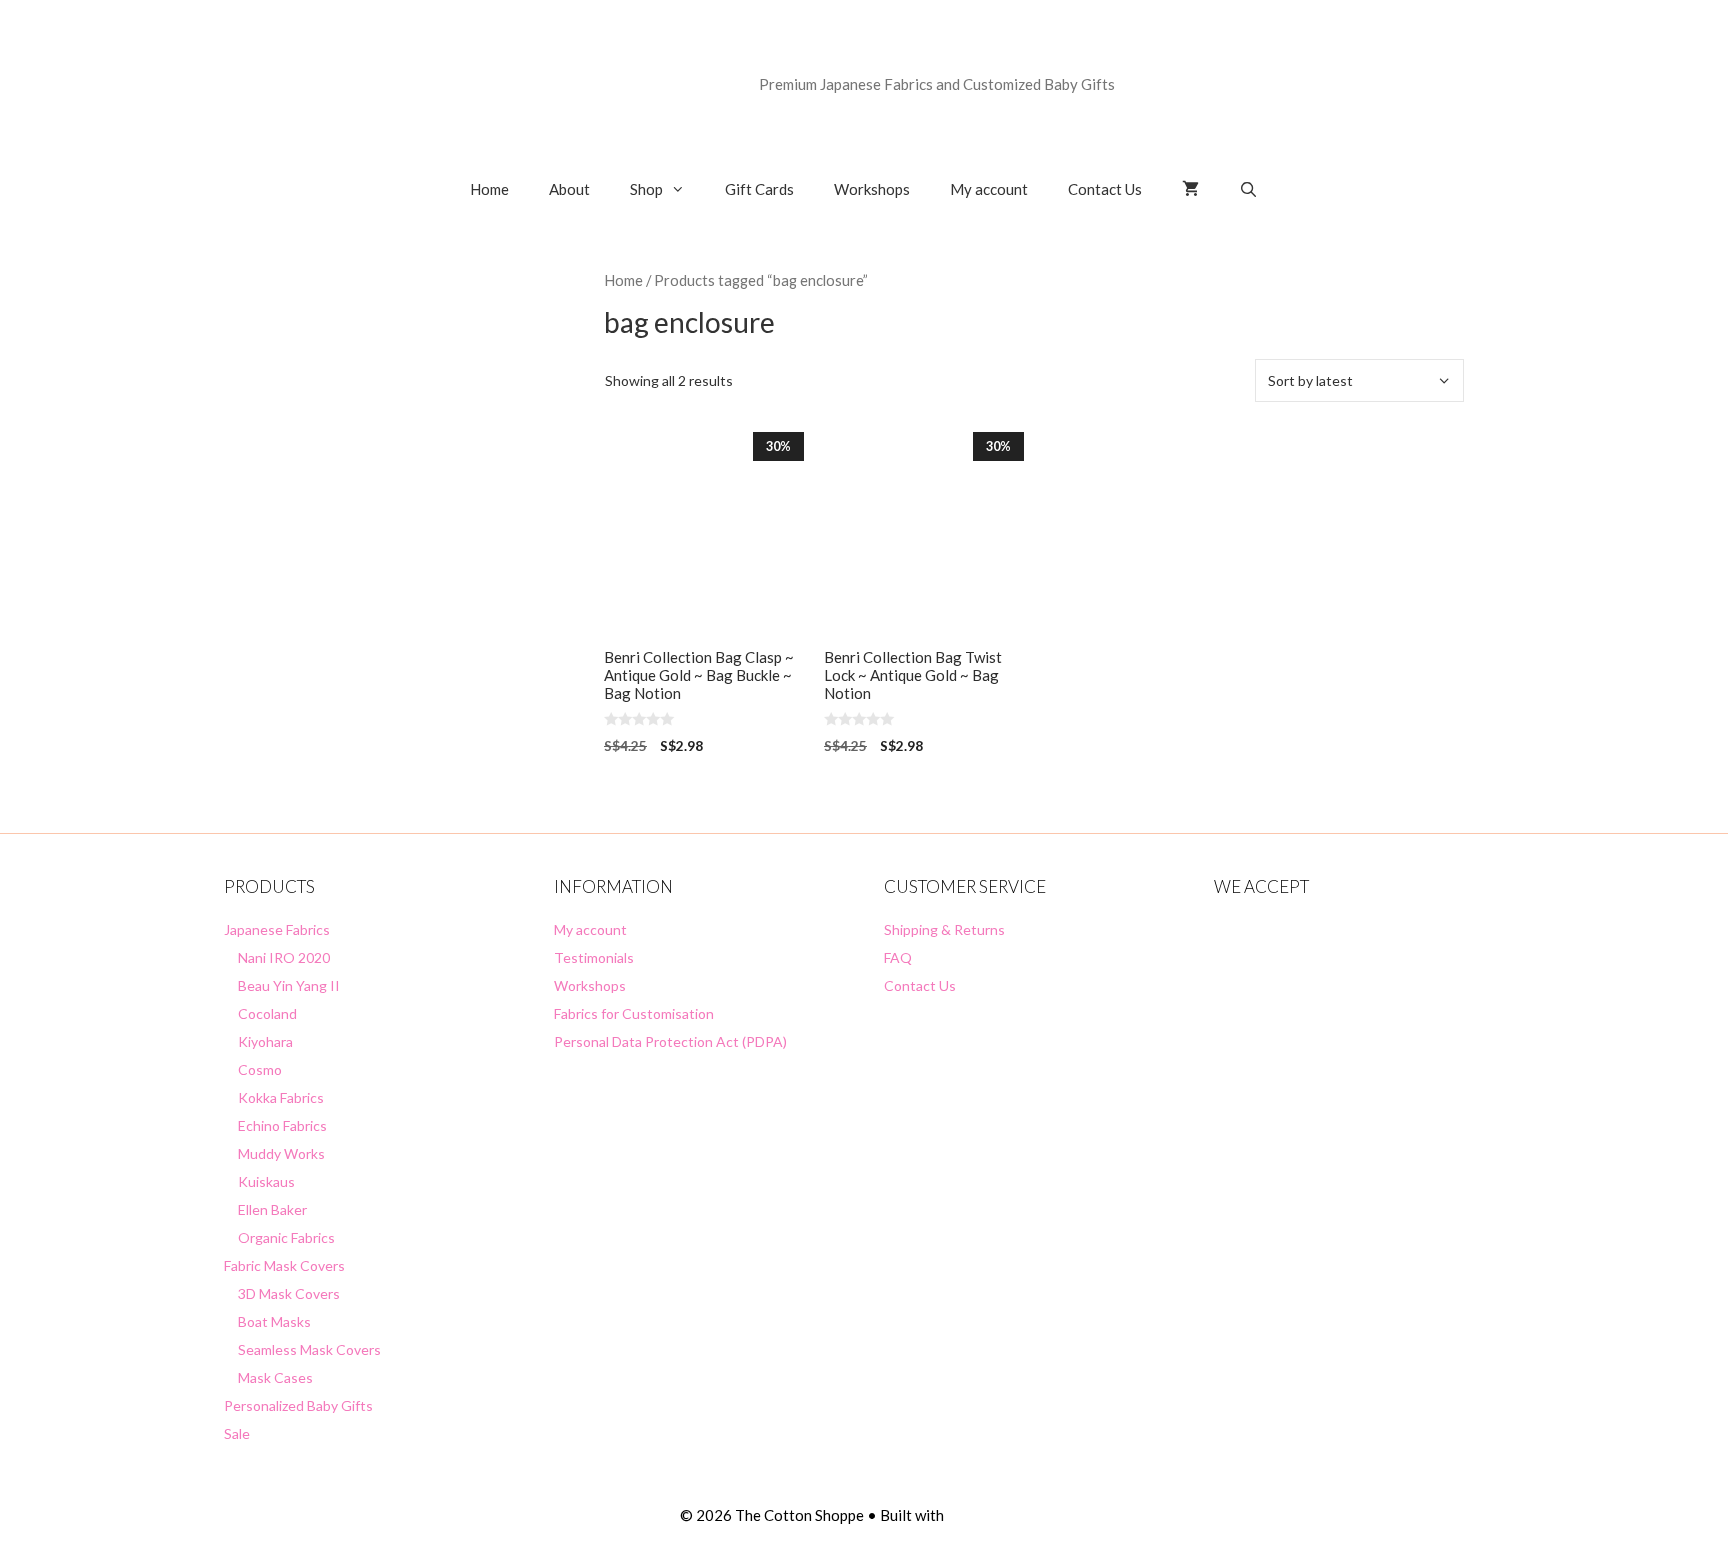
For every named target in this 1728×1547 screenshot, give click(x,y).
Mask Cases (275, 1377)
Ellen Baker (272, 1209)
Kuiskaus (266, 1181)
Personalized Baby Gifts (298, 1405)
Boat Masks (274, 1321)
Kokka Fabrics (281, 1097)
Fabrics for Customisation (634, 1013)
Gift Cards (759, 189)
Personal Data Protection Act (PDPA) (670, 1041)
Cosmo (260, 1069)
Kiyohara (265, 1041)
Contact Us (1105, 189)
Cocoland (267, 1013)
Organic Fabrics (286, 1237)
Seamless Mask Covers (309, 1349)
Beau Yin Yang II (289, 985)
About (569, 189)
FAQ (898, 957)
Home (489, 189)
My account (989, 189)
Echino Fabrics (282, 1125)
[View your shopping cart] (1190, 189)
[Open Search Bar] (1248, 189)
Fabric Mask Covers (284, 1265)
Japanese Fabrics (277, 929)
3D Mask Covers (289, 1293)
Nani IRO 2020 (284, 957)
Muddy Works (281, 1153)
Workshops (872, 189)
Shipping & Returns (944, 929)
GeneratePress (997, 1515)
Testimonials (594, 957)
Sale (237, 1433)
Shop (646, 189)
